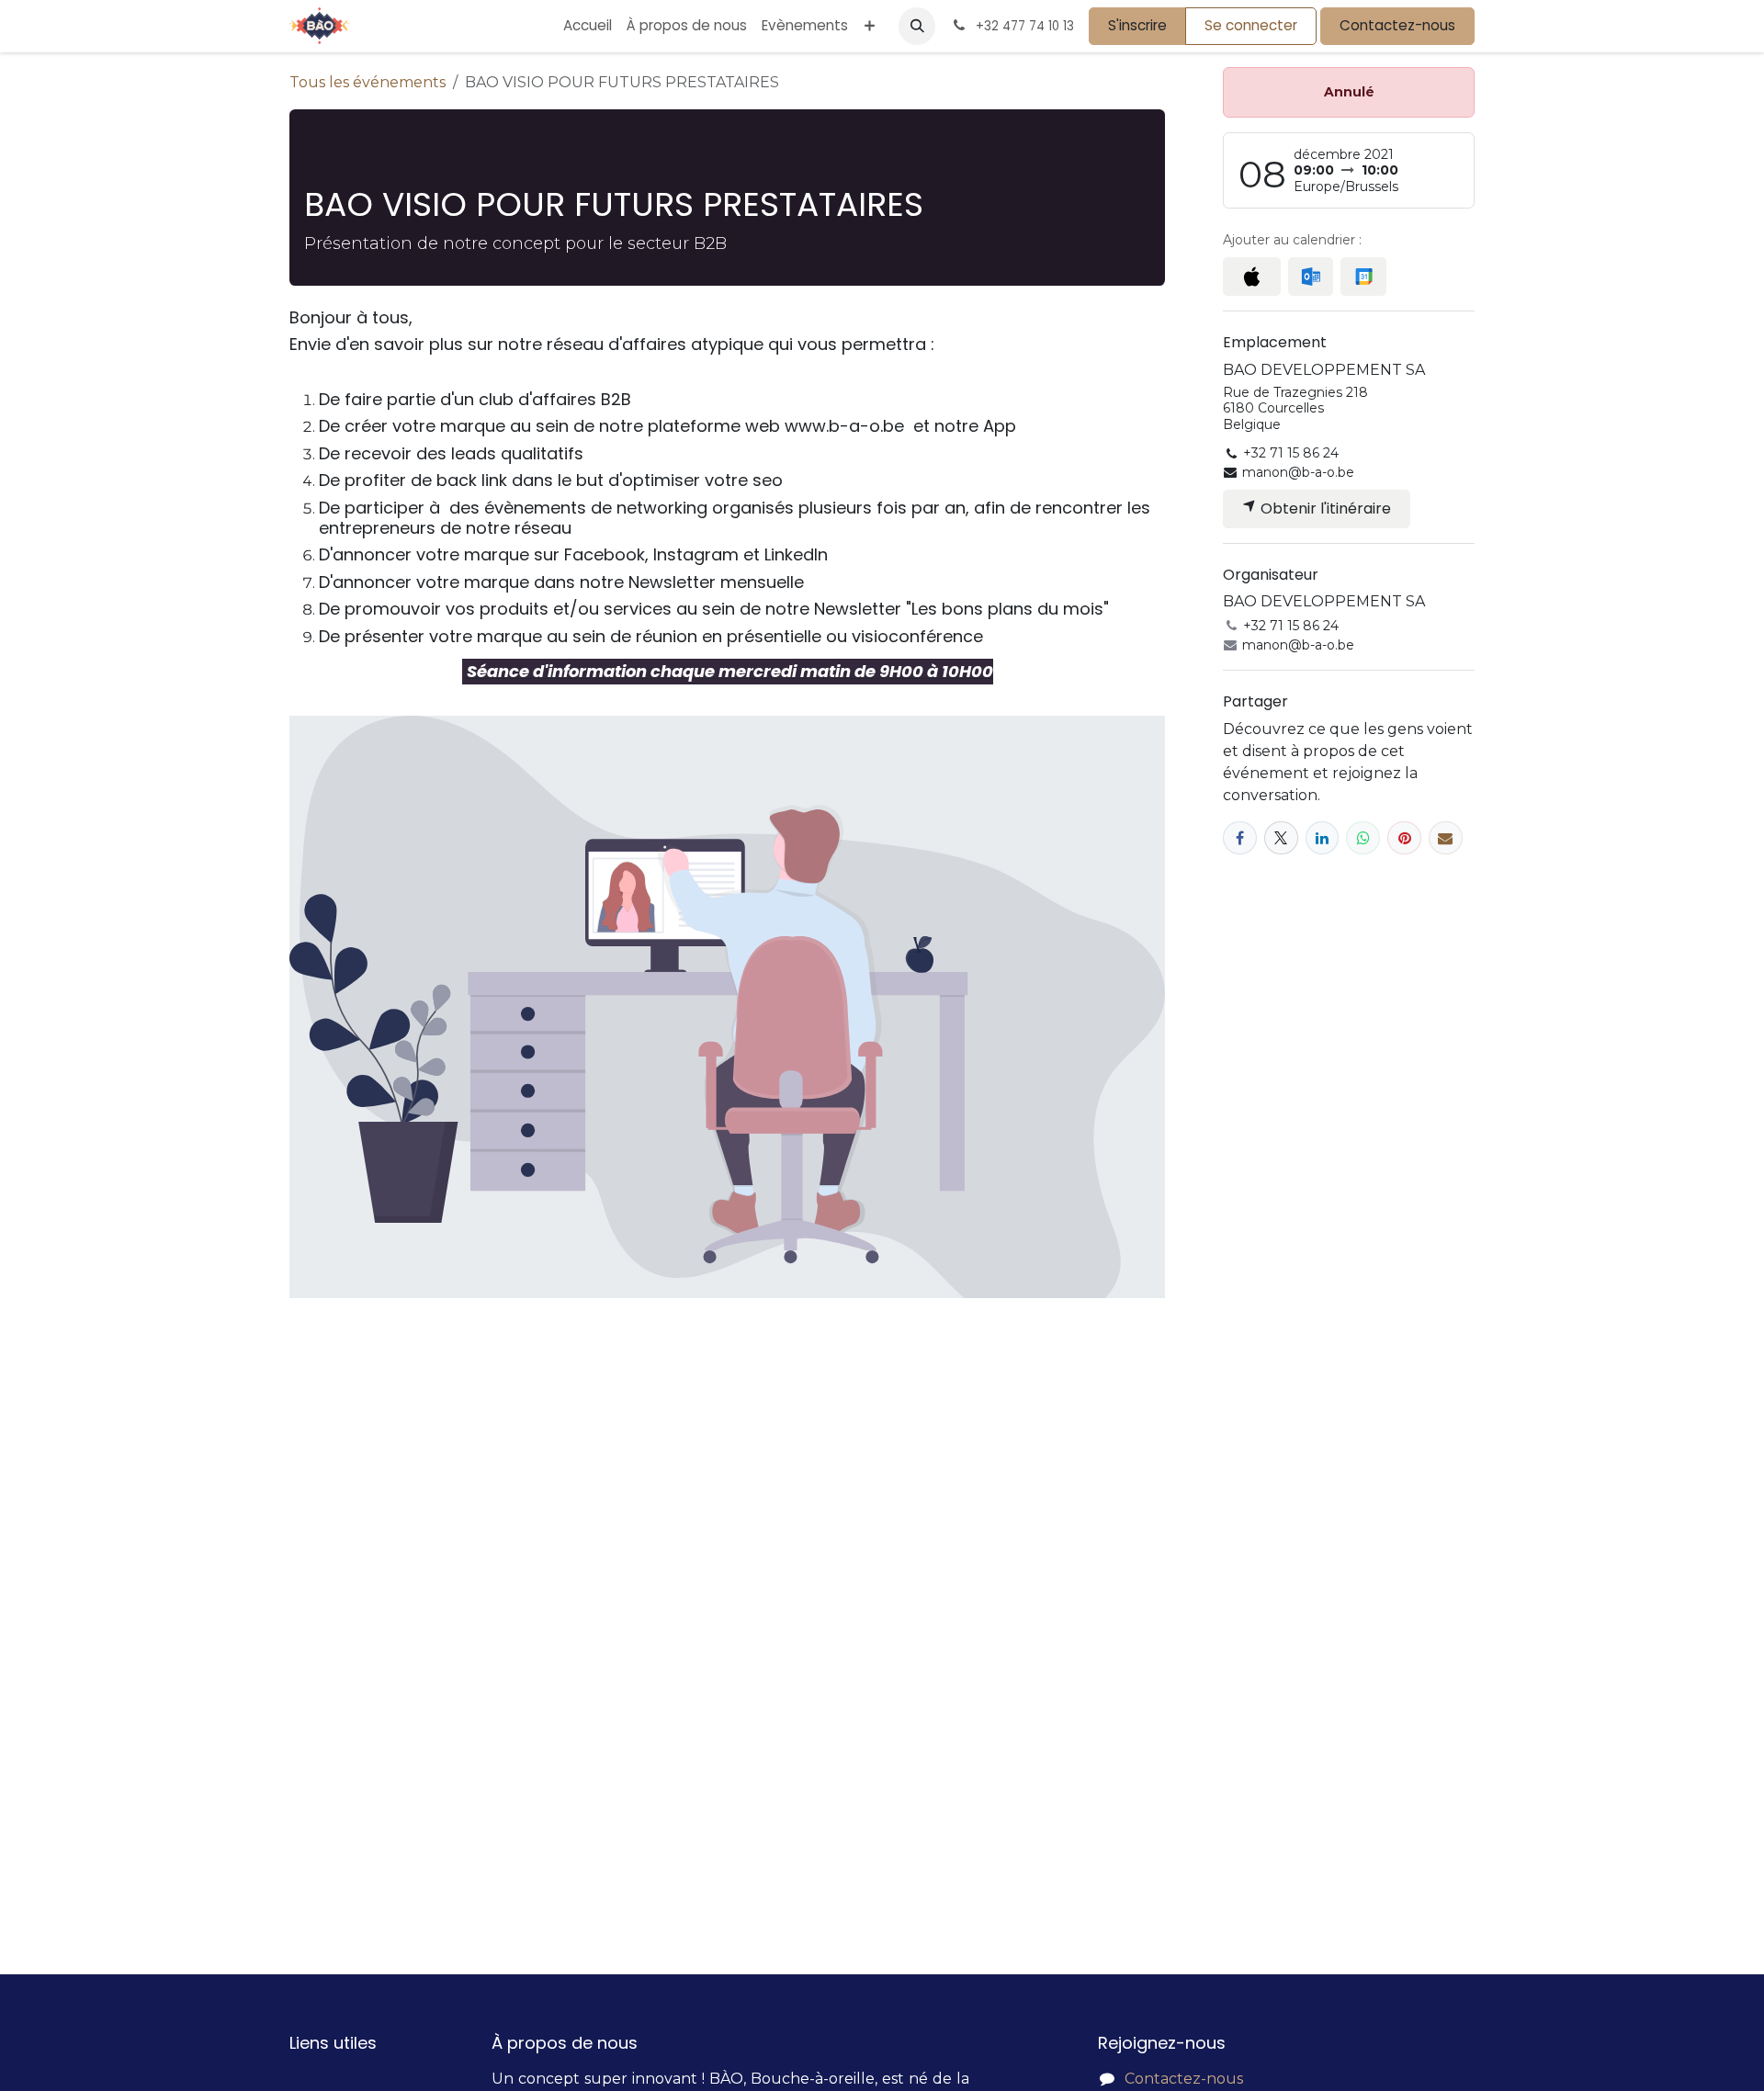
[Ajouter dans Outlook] (1311, 277)
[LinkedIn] (1323, 838)
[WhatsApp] (1363, 838)
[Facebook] (1240, 838)
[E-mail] (1446, 838)
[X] (1281, 838)
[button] (917, 26)
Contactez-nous (1397, 25)
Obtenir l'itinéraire (1324, 509)
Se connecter (1251, 25)
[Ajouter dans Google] (1363, 277)
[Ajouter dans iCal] (1252, 277)
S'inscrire (1137, 25)
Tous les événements (367, 82)
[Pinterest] (1404, 838)
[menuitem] (588, 26)
